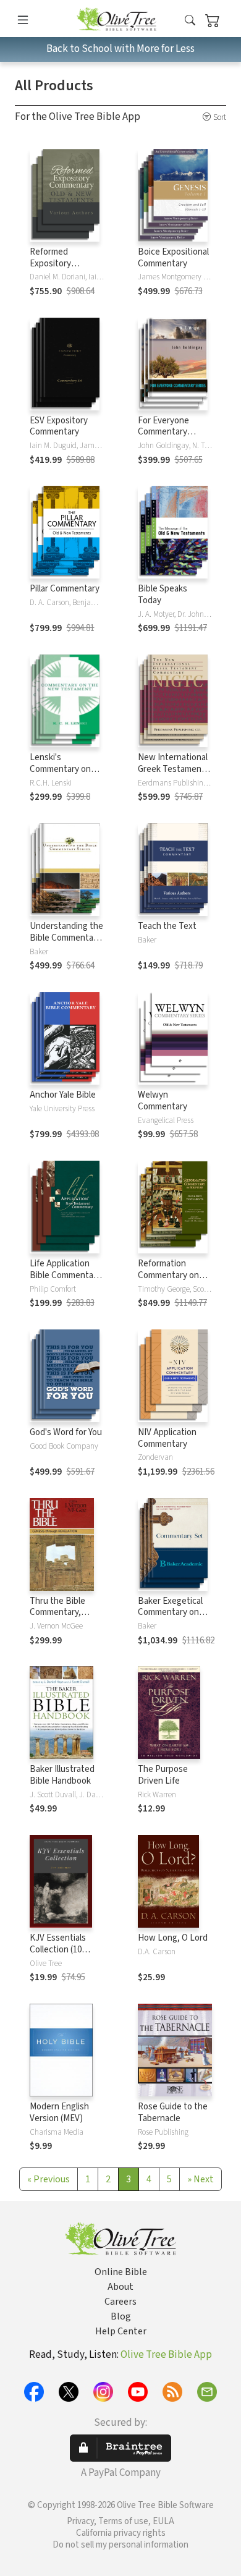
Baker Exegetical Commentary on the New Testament (170, 1619)
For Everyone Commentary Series (163, 432)
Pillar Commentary (65, 589)
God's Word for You (66, 1432)
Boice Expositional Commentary (173, 258)
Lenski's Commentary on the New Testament (60, 775)
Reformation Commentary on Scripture (168, 1275)
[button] (190, 21)
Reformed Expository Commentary (54, 264)
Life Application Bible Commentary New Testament (65, 1275)
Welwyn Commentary (163, 1101)
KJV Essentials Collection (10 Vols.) (58, 1950)
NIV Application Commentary (167, 1438)
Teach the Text (167, 926)
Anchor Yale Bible (63, 1095)
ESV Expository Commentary (59, 426)
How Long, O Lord (173, 1938)
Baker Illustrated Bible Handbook (62, 1775)
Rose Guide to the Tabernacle (173, 2112)
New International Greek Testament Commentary (173, 769)
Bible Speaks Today (163, 595)
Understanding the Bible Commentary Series (66, 938)
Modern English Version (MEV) (59, 2112)
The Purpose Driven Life (163, 1775)
